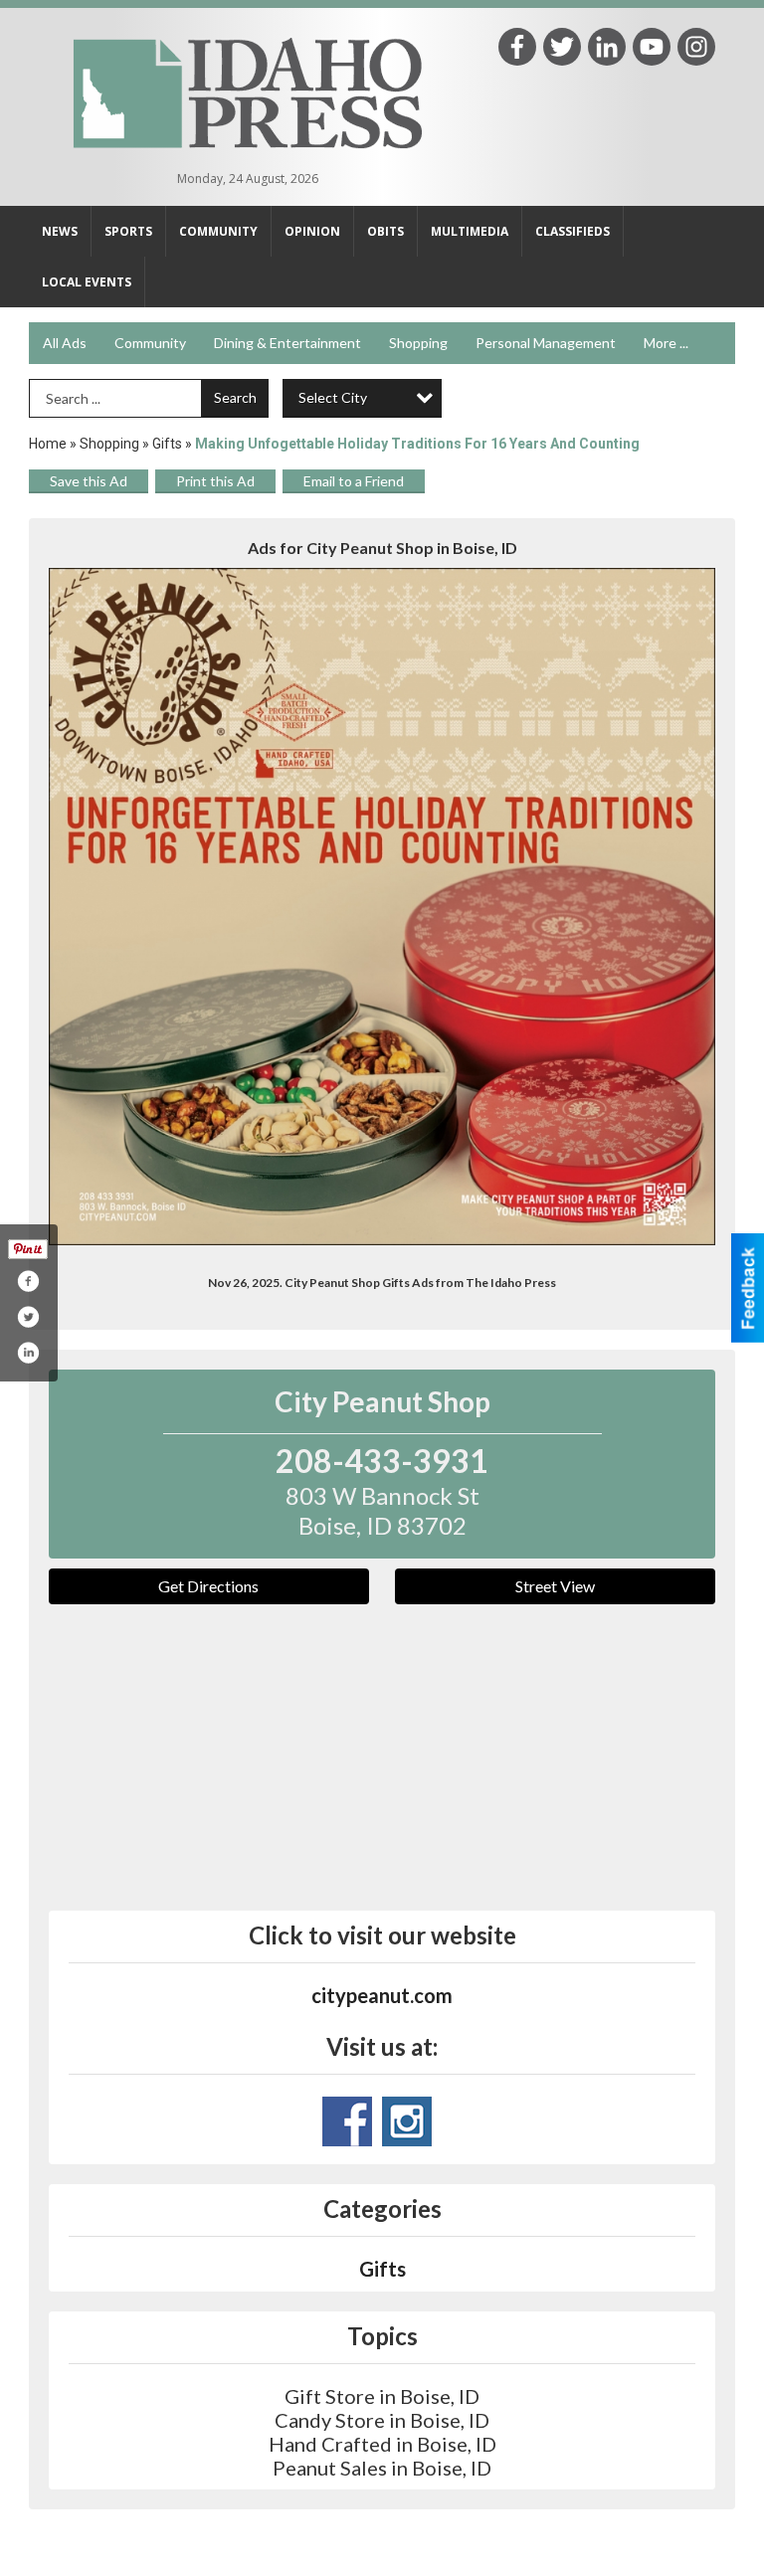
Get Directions (208, 1586)
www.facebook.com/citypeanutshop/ (347, 2121)
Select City (333, 397)
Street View (555, 1586)
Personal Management (546, 343)
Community (150, 343)
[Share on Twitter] (28, 1317)
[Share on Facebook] (28, 1281)
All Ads (65, 343)
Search (235, 397)
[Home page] (248, 91)
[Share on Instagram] (28, 1353)
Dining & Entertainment (287, 343)
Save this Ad (89, 481)
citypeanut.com (382, 1995)
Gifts (167, 444)
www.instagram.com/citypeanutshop (407, 2121)
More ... (666, 343)
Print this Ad (215, 481)
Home (48, 444)
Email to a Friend (354, 481)
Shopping (418, 343)
